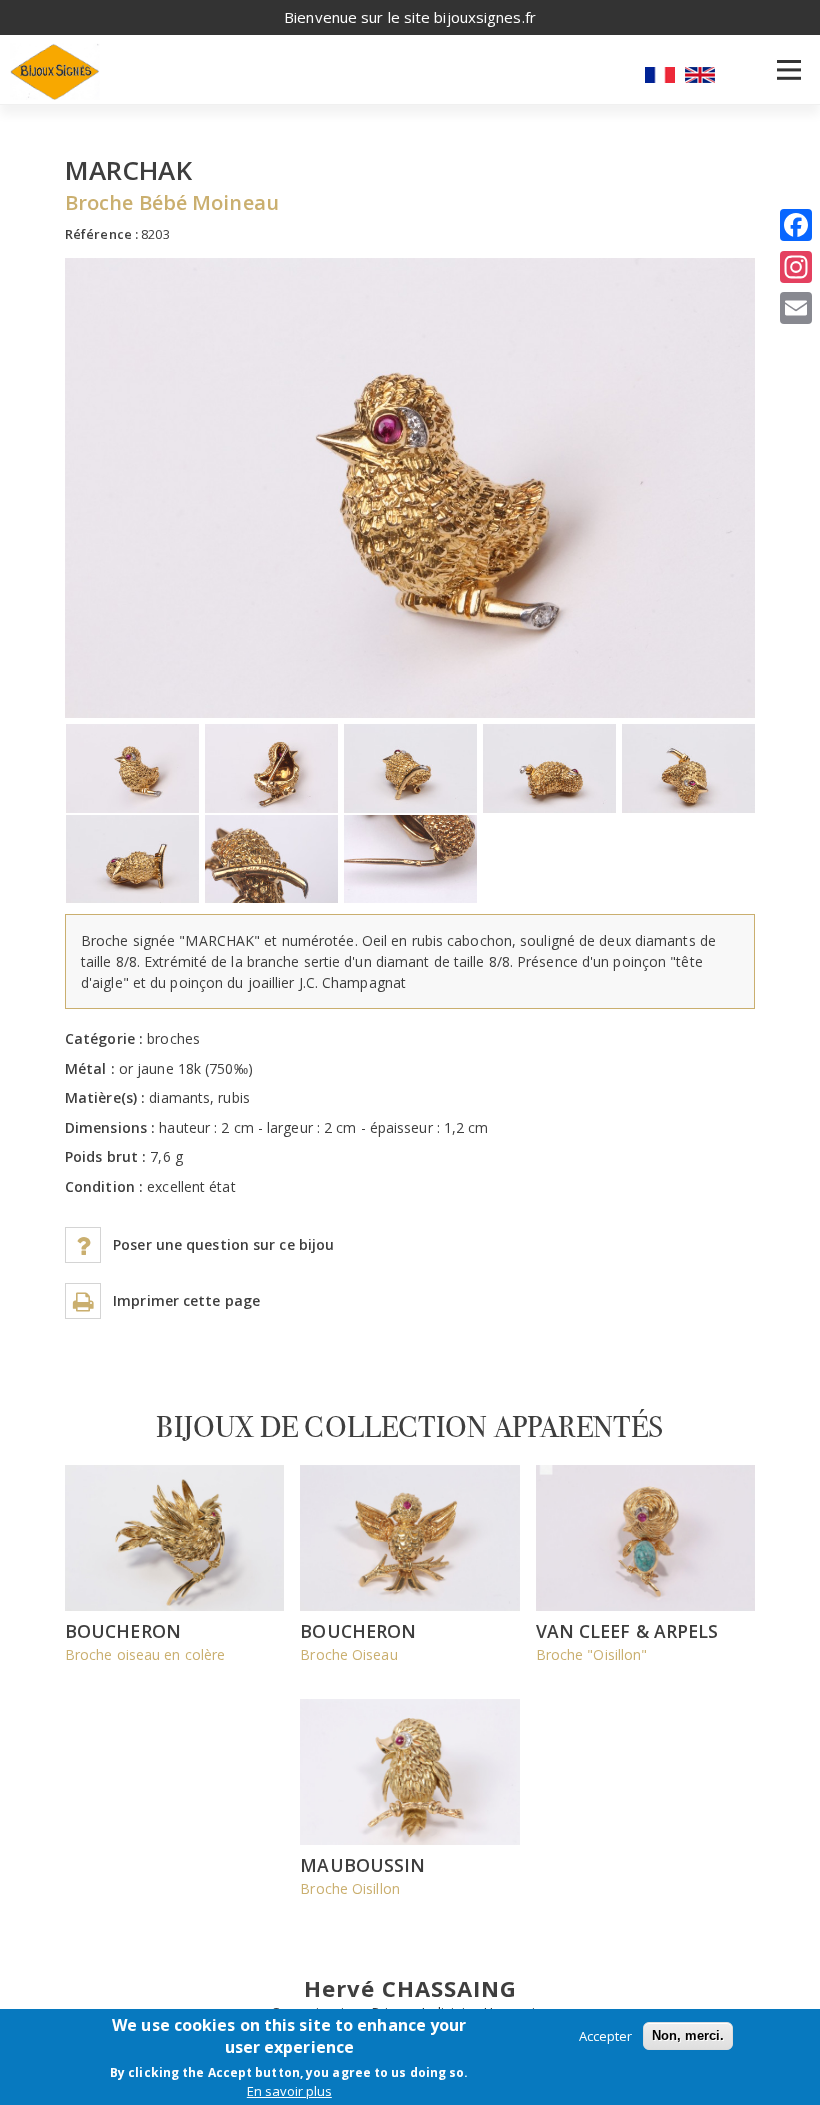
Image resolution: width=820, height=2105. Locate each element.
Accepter (605, 2036)
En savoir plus (289, 2091)
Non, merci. (688, 2035)
